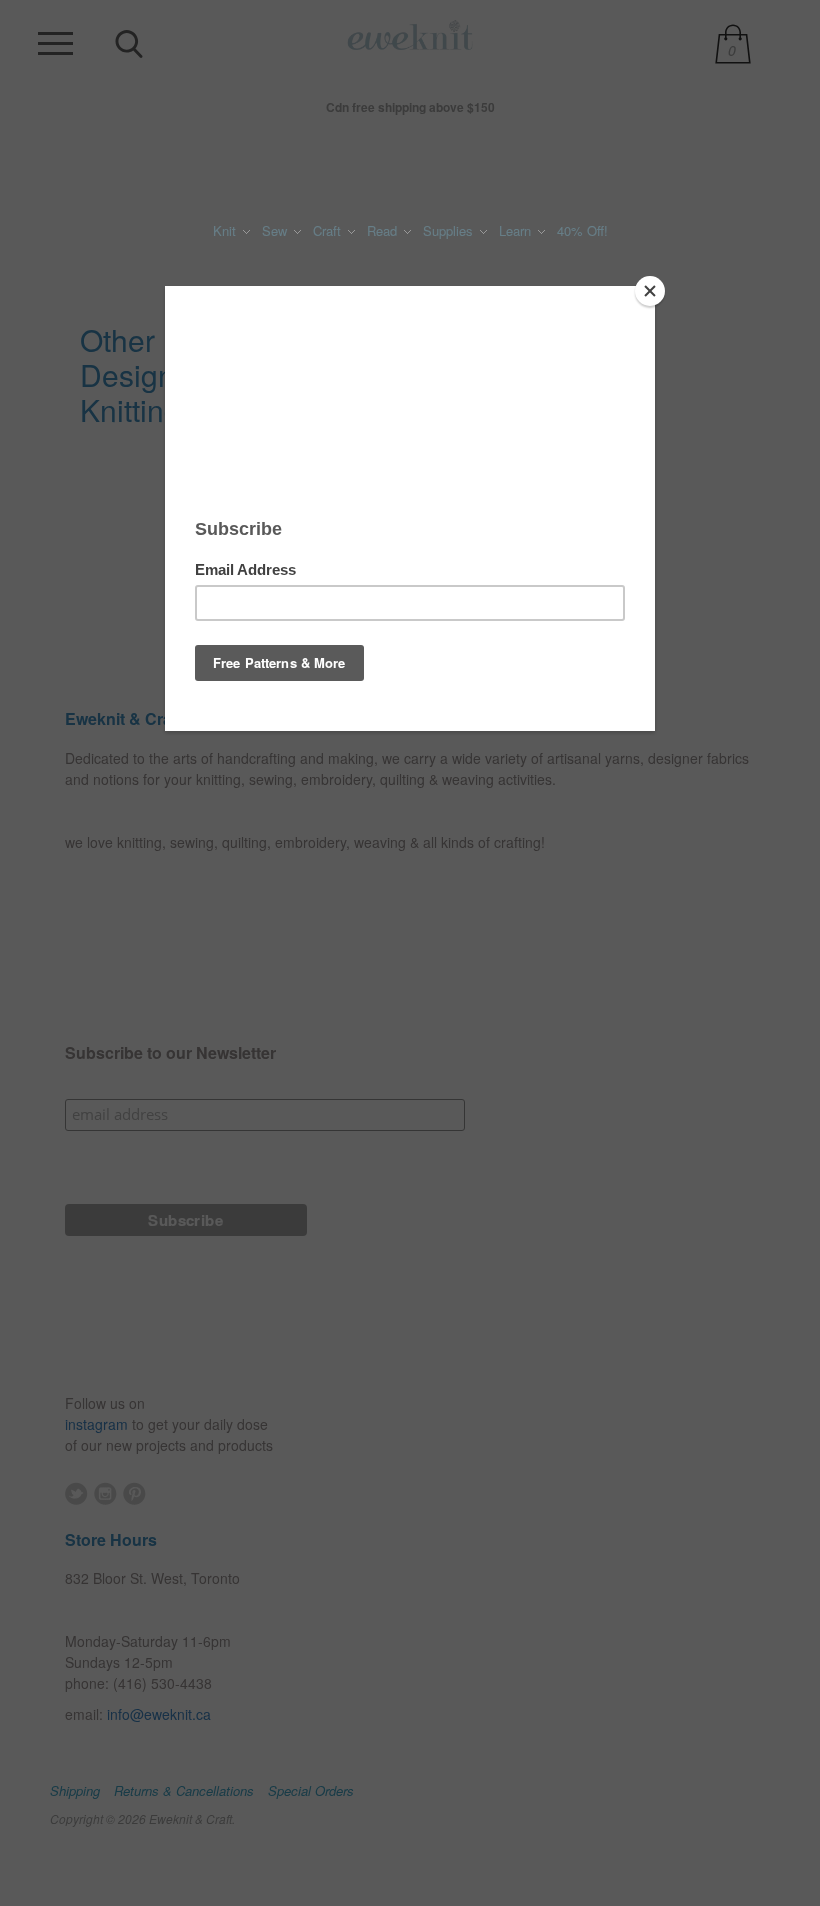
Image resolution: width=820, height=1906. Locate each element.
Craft (329, 231)
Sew (276, 231)
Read (384, 231)
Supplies (450, 231)
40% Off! (582, 231)
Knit (226, 231)
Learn (517, 231)
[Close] (650, 291)
